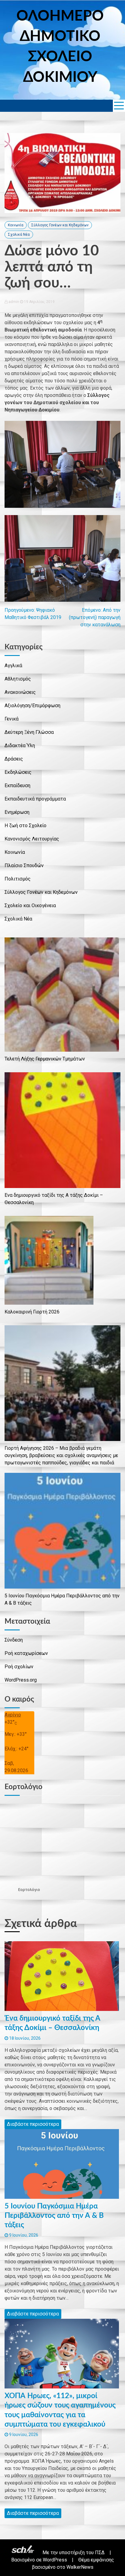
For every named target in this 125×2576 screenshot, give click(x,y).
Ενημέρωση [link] (17, 812)
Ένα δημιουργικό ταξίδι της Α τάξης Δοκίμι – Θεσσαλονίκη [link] (52, 2023)
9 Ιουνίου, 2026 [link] (23, 2235)
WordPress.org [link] (21, 1680)
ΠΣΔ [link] (100, 2553)
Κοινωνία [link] (16, 225)
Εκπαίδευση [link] (17, 785)
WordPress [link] (55, 2560)
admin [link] (14, 302)
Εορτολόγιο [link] (29, 1890)
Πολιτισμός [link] (18, 879)
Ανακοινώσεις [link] (20, 692)
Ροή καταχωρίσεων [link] (26, 1653)
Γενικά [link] (12, 719)
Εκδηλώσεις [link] (18, 772)
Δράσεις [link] (14, 759)
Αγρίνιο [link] (13, 1715)
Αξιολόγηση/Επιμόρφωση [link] (32, 706)
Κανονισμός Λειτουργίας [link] (32, 839)
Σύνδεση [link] (14, 1640)
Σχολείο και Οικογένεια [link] (30, 905)
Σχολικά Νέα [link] (19, 235)
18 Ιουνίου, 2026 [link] (24, 2038)
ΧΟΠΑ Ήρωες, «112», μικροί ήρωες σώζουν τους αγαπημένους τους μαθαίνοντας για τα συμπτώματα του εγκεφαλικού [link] (60, 2410)
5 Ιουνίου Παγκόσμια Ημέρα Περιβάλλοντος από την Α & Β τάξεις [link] (54, 2216)
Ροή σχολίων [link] (19, 1667)
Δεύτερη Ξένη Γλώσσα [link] (29, 732)
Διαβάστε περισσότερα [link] (33, 2124)
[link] (119, 106)
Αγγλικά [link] (13, 666)
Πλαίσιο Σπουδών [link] (24, 865)
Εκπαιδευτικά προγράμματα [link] (35, 799)
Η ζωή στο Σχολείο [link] (25, 825)
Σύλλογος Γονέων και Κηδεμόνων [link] (60, 225)
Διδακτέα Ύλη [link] (20, 746)
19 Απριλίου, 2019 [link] (39, 302)
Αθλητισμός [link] (18, 679)
